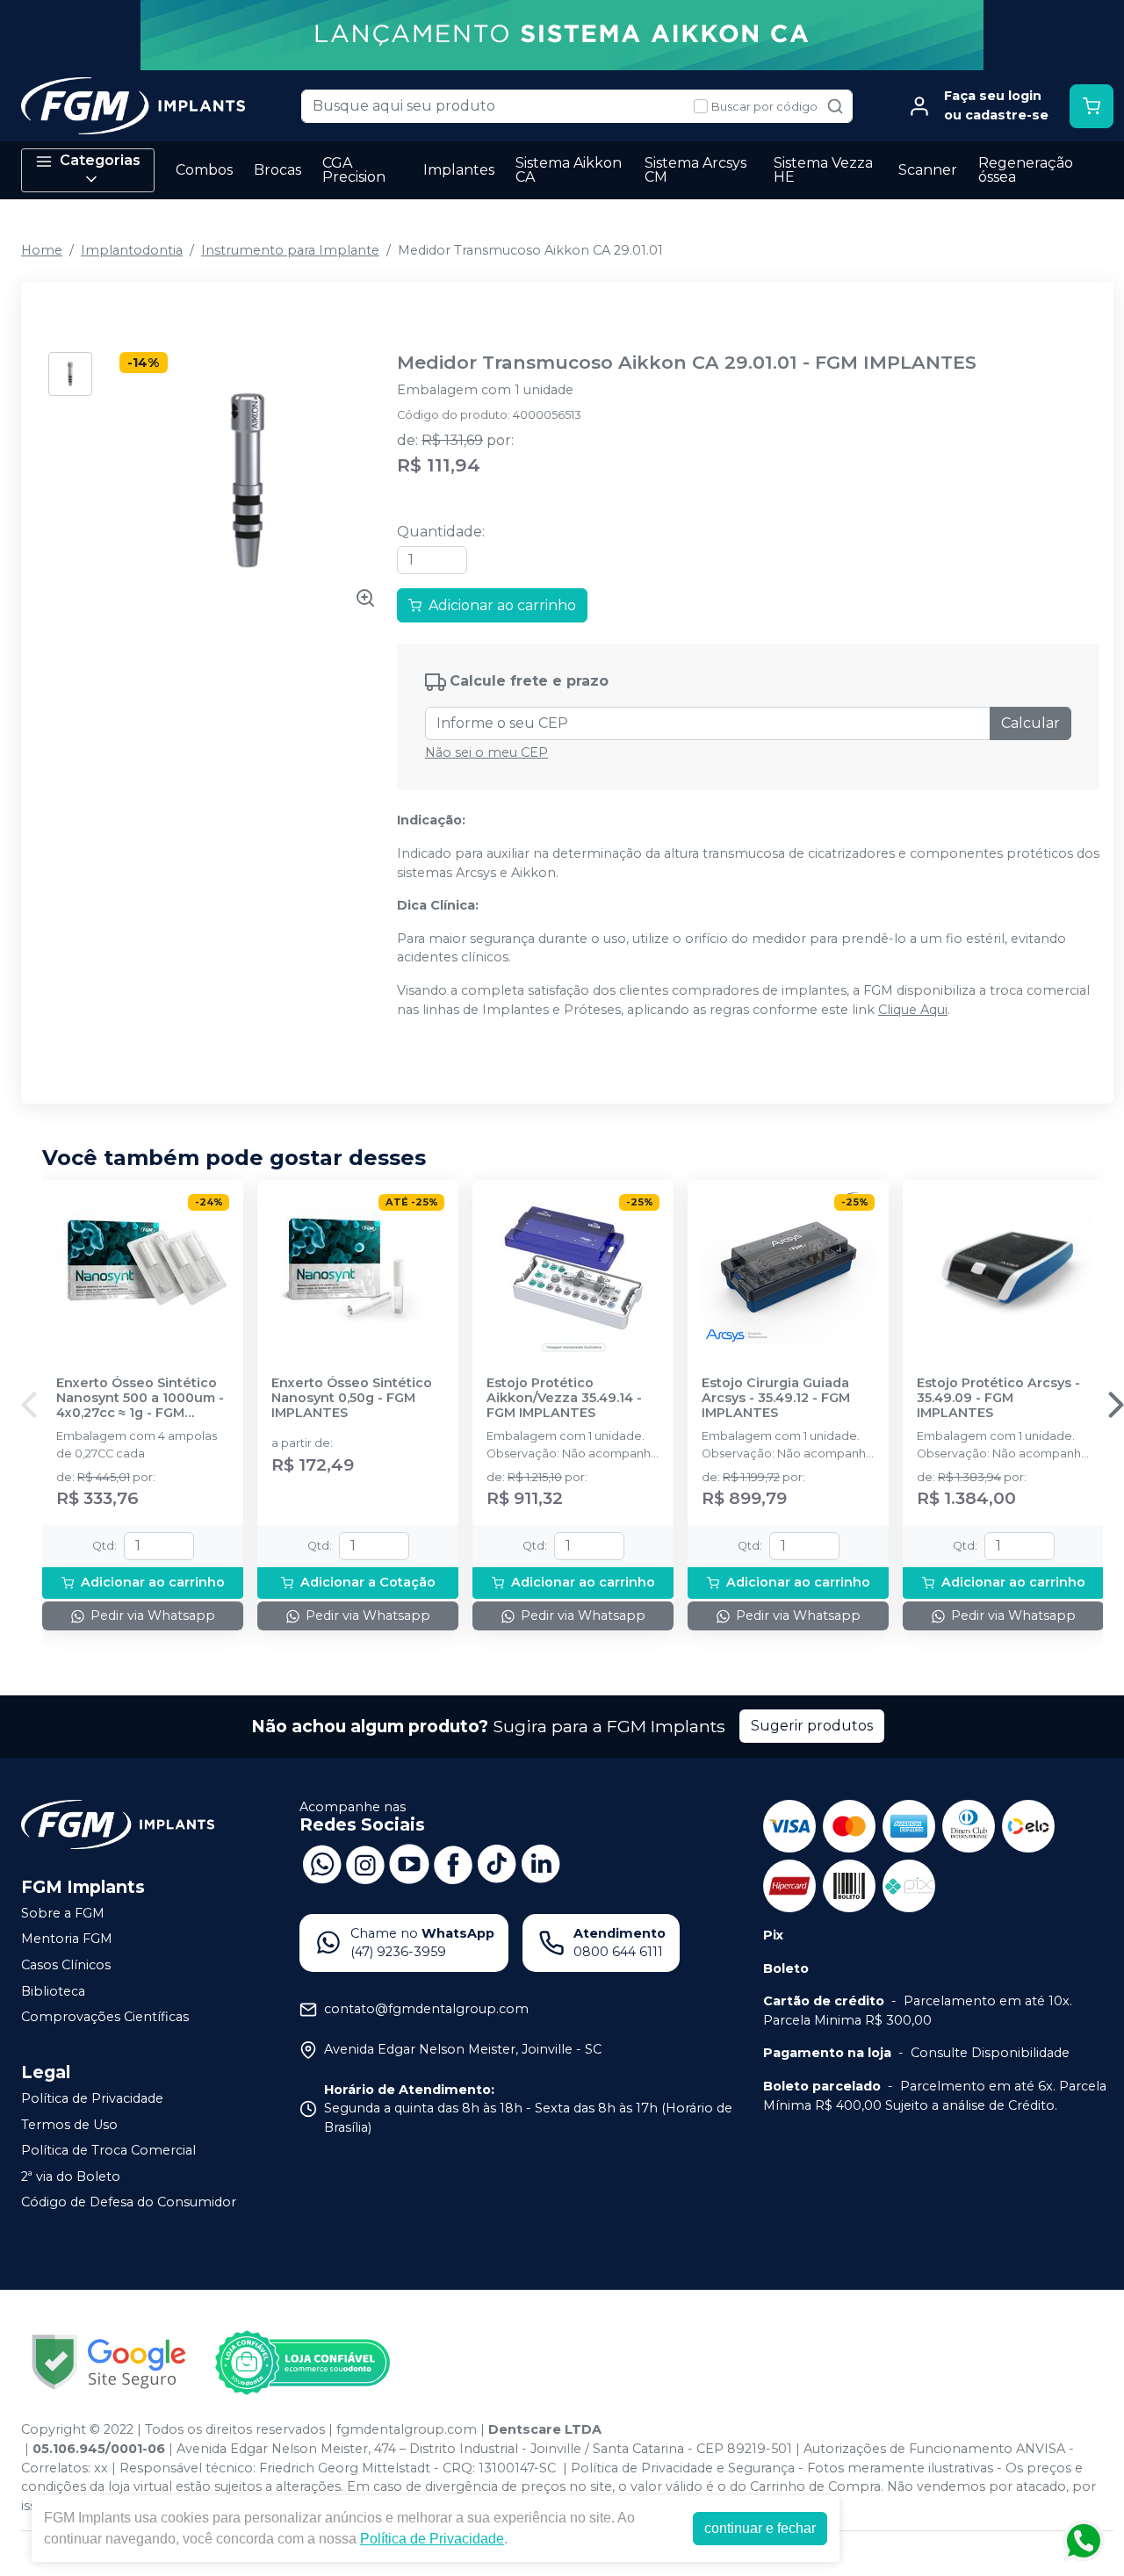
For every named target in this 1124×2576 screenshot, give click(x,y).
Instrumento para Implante (290, 250)
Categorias (100, 160)
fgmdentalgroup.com (407, 2429)
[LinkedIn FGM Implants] (541, 1863)
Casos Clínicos (66, 1965)
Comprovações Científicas (105, 2017)
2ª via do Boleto (71, 2177)
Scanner (928, 170)
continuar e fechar (760, 2528)
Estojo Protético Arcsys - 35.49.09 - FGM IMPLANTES (998, 1399)
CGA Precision (354, 170)
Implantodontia (132, 250)
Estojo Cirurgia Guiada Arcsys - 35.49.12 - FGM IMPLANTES (776, 1399)
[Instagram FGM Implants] (365, 1863)
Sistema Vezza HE (823, 170)
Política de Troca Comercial (108, 2150)
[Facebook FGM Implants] (453, 1863)
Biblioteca (53, 1991)
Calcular (1030, 723)
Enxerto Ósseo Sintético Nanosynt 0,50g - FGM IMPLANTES (352, 1399)
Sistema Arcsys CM (695, 170)
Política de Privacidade (92, 2098)
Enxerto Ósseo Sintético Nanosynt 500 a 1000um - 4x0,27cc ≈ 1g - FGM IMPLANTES (140, 1399)
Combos (204, 170)
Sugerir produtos (812, 1726)
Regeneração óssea (1026, 170)
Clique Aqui (913, 1010)
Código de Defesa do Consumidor (129, 2203)
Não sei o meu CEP (486, 752)
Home (42, 250)
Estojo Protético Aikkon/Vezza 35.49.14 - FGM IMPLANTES (564, 1399)
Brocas (277, 170)
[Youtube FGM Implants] (409, 1863)
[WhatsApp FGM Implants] (321, 1863)
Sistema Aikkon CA (569, 170)
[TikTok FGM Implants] (497, 1863)
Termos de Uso (69, 2125)
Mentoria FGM (67, 1939)
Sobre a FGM (63, 1913)
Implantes (459, 170)
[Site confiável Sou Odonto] (302, 2363)
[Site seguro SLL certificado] (109, 2362)
